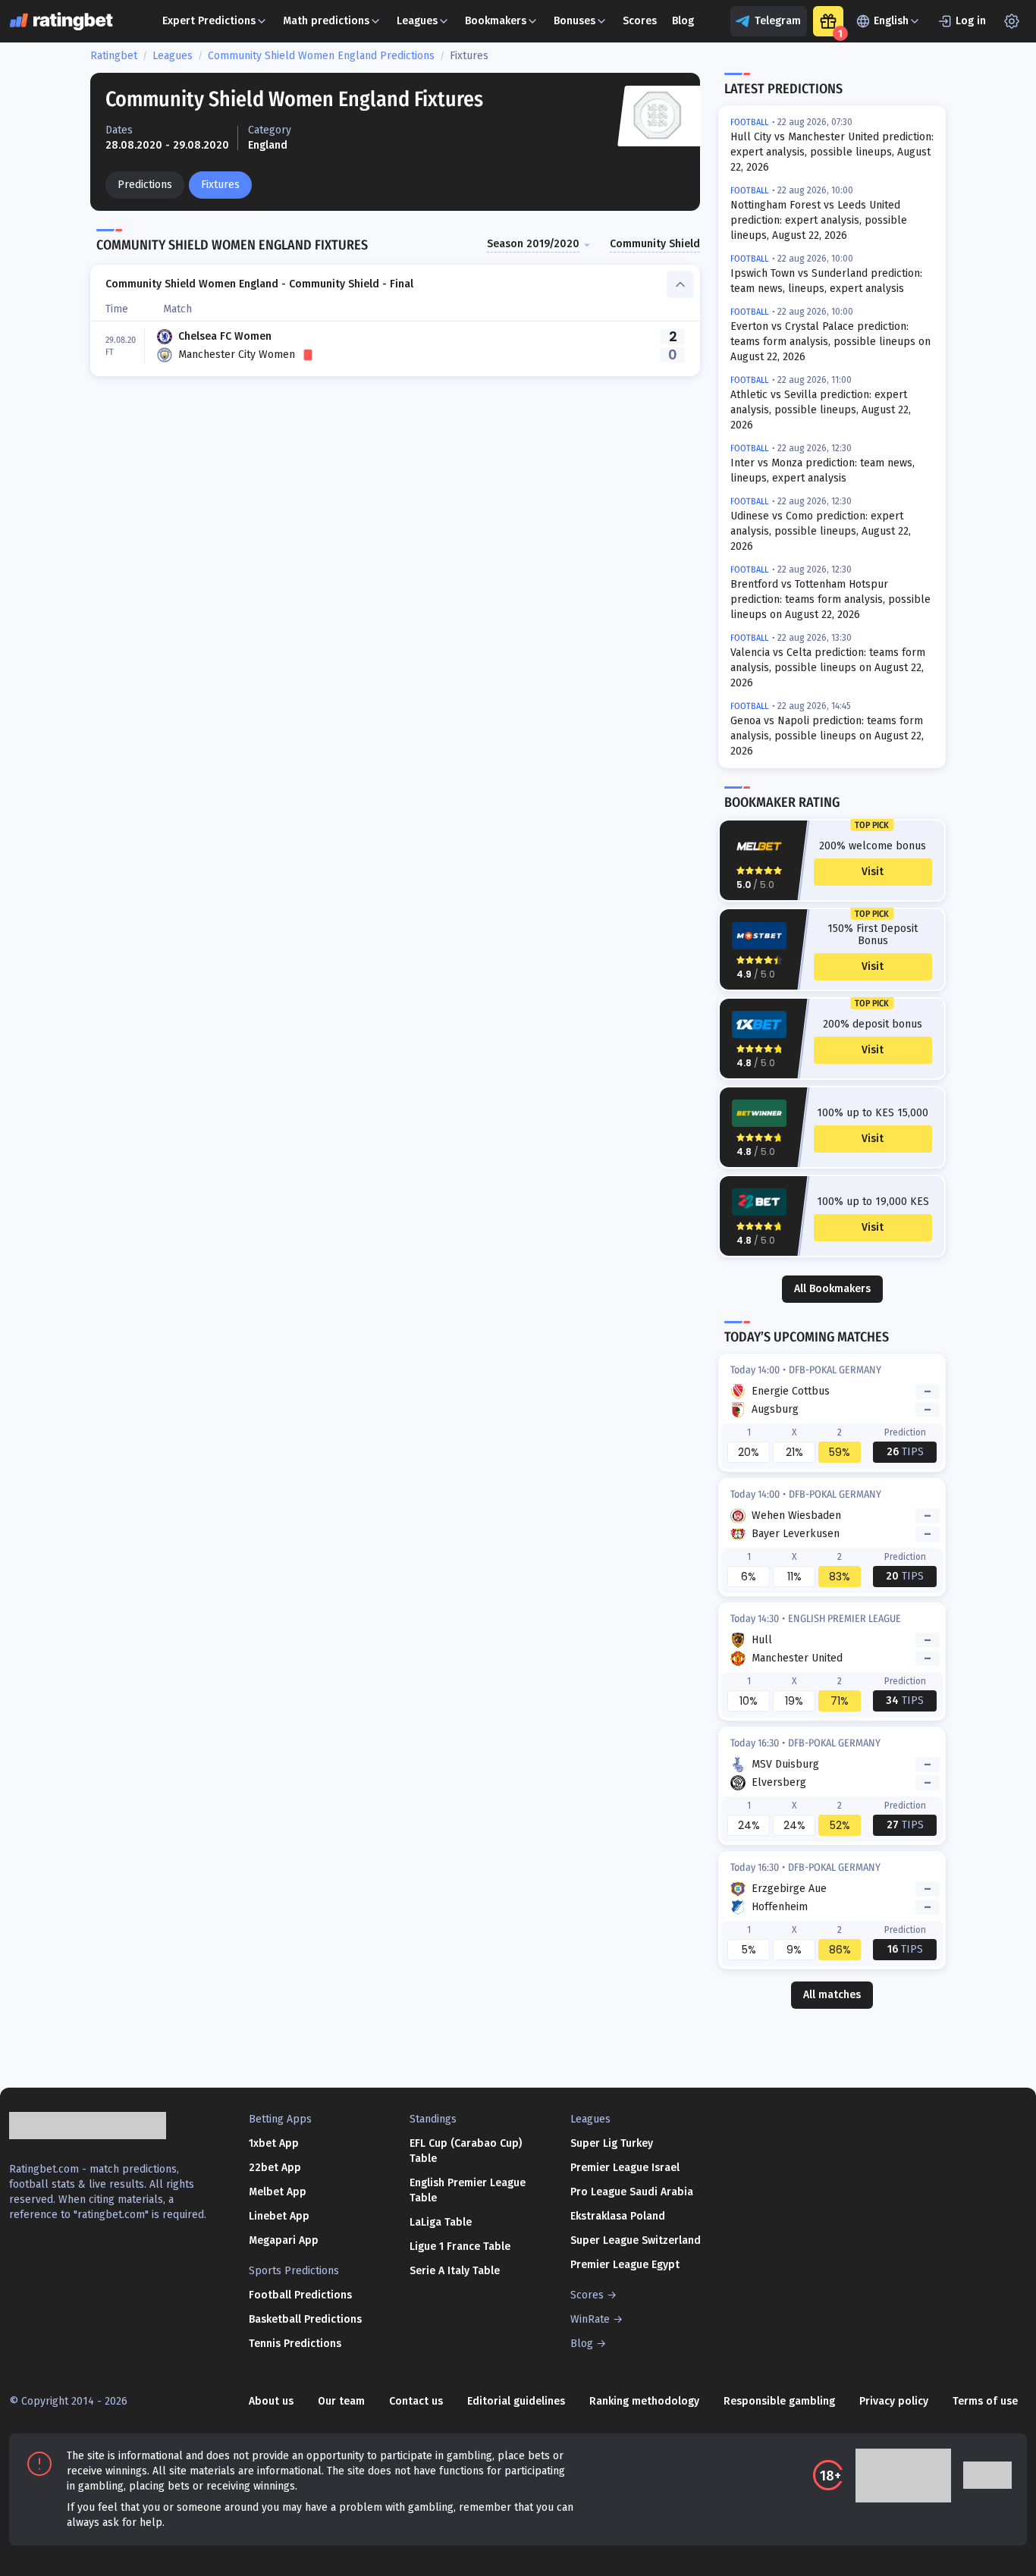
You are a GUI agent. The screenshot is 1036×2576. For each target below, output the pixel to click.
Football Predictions (300, 2295)
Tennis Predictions (295, 2344)
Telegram (778, 21)
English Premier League (844, 1619)
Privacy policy (894, 2401)
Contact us (416, 2401)
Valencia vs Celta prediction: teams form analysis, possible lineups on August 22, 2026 (828, 668)
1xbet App (274, 2143)
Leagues (417, 21)
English (891, 21)
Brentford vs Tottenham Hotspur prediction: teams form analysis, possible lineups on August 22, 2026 (830, 599)
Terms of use (985, 2401)
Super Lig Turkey (612, 2143)
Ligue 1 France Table (460, 2247)
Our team (341, 2401)
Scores (640, 21)
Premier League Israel (625, 2168)
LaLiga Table (441, 2222)
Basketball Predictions (305, 2319)
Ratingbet (114, 56)
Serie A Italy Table (455, 2271)
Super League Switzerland (636, 2240)
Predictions (145, 185)
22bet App (275, 2168)
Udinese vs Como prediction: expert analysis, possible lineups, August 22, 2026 (821, 531)
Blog (683, 21)
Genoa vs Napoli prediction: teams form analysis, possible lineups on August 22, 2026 (827, 736)
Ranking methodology (644, 2401)
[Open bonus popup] (828, 21)
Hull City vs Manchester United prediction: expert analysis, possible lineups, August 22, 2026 (832, 152)
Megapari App (284, 2240)
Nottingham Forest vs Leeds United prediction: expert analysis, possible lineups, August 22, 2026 (819, 220)
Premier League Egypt (625, 2265)
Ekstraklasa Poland (618, 2216)
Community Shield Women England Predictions (321, 56)
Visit (873, 872)
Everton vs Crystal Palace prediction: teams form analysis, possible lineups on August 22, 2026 (830, 342)
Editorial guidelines (516, 2401)
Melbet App (278, 2192)
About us (271, 2401)
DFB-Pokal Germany (835, 1370)
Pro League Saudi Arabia (632, 2192)
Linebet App (279, 2216)
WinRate (590, 2319)
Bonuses (575, 21)
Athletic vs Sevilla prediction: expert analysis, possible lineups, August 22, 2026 (821, 410)
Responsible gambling (779, 2401)
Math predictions (326, 21)
